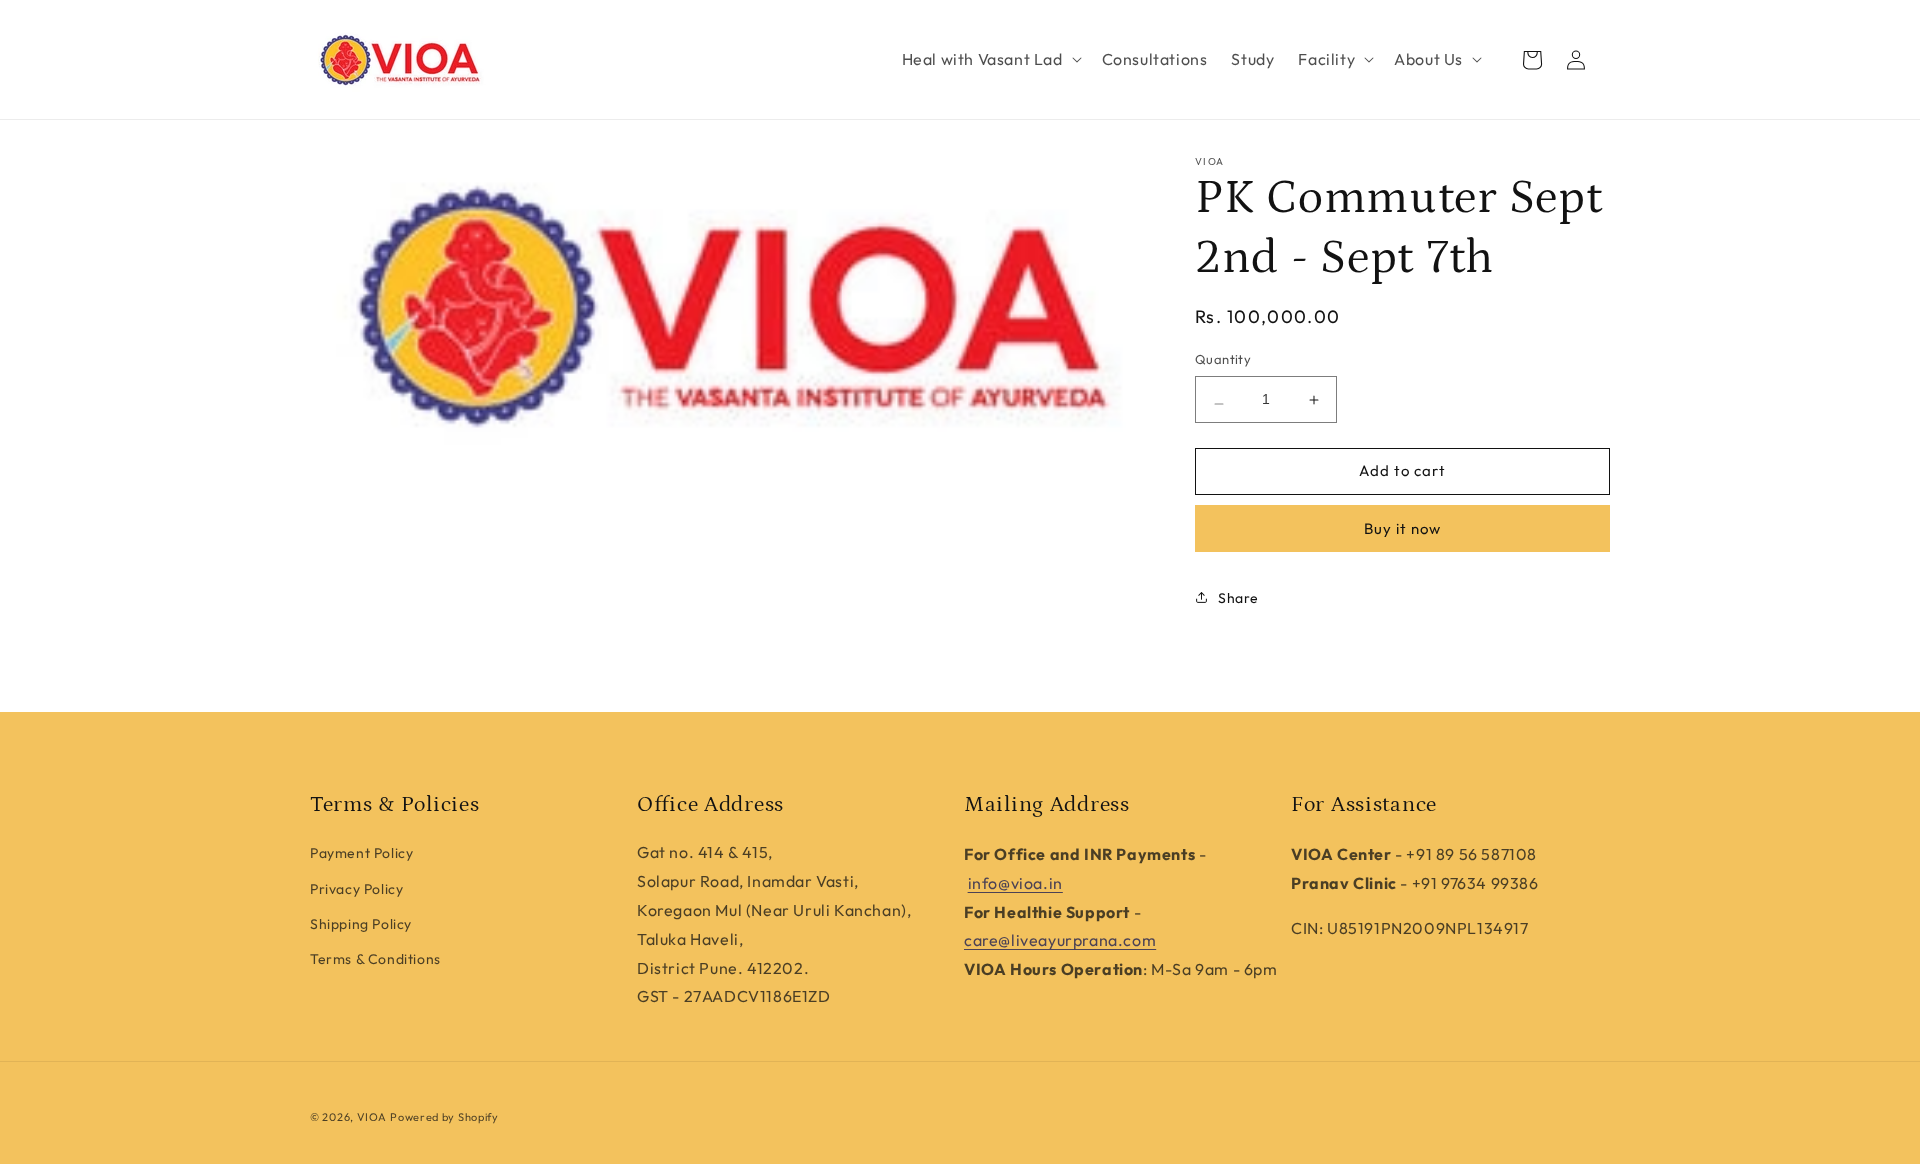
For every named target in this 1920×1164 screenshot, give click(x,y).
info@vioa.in (1015, 883)
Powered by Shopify (444, 1117)
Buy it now (1402, 528)
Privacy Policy (356, 889)
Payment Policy (361, 853)
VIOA (372, 1117)
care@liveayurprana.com (1060, 940)
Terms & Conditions (375, 959)
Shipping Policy (361, 924)
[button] (990, 59)
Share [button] (1238, 598)
